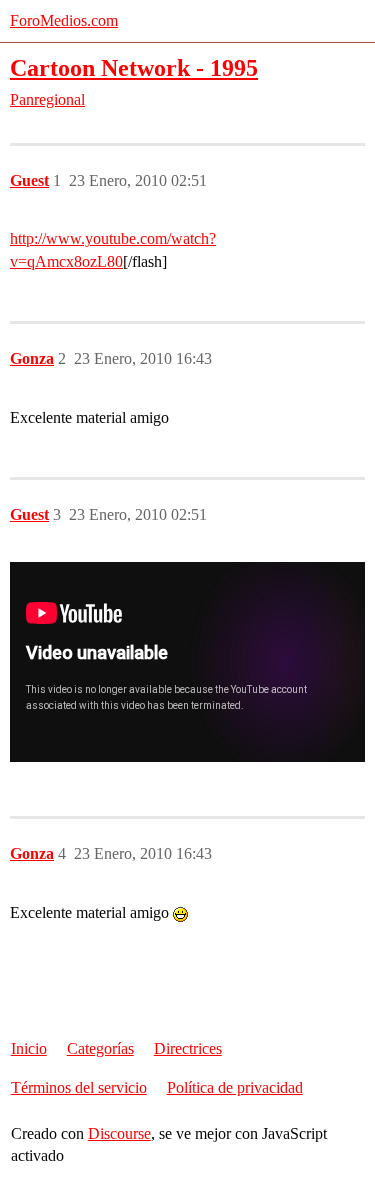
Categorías (100, 1048)
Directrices (188, 1048)
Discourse (119, 1133)
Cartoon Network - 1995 (134, 67)
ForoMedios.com (64, 20)
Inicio (29, 1048)
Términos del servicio (79, 1087)
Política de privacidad (235, 1087)
